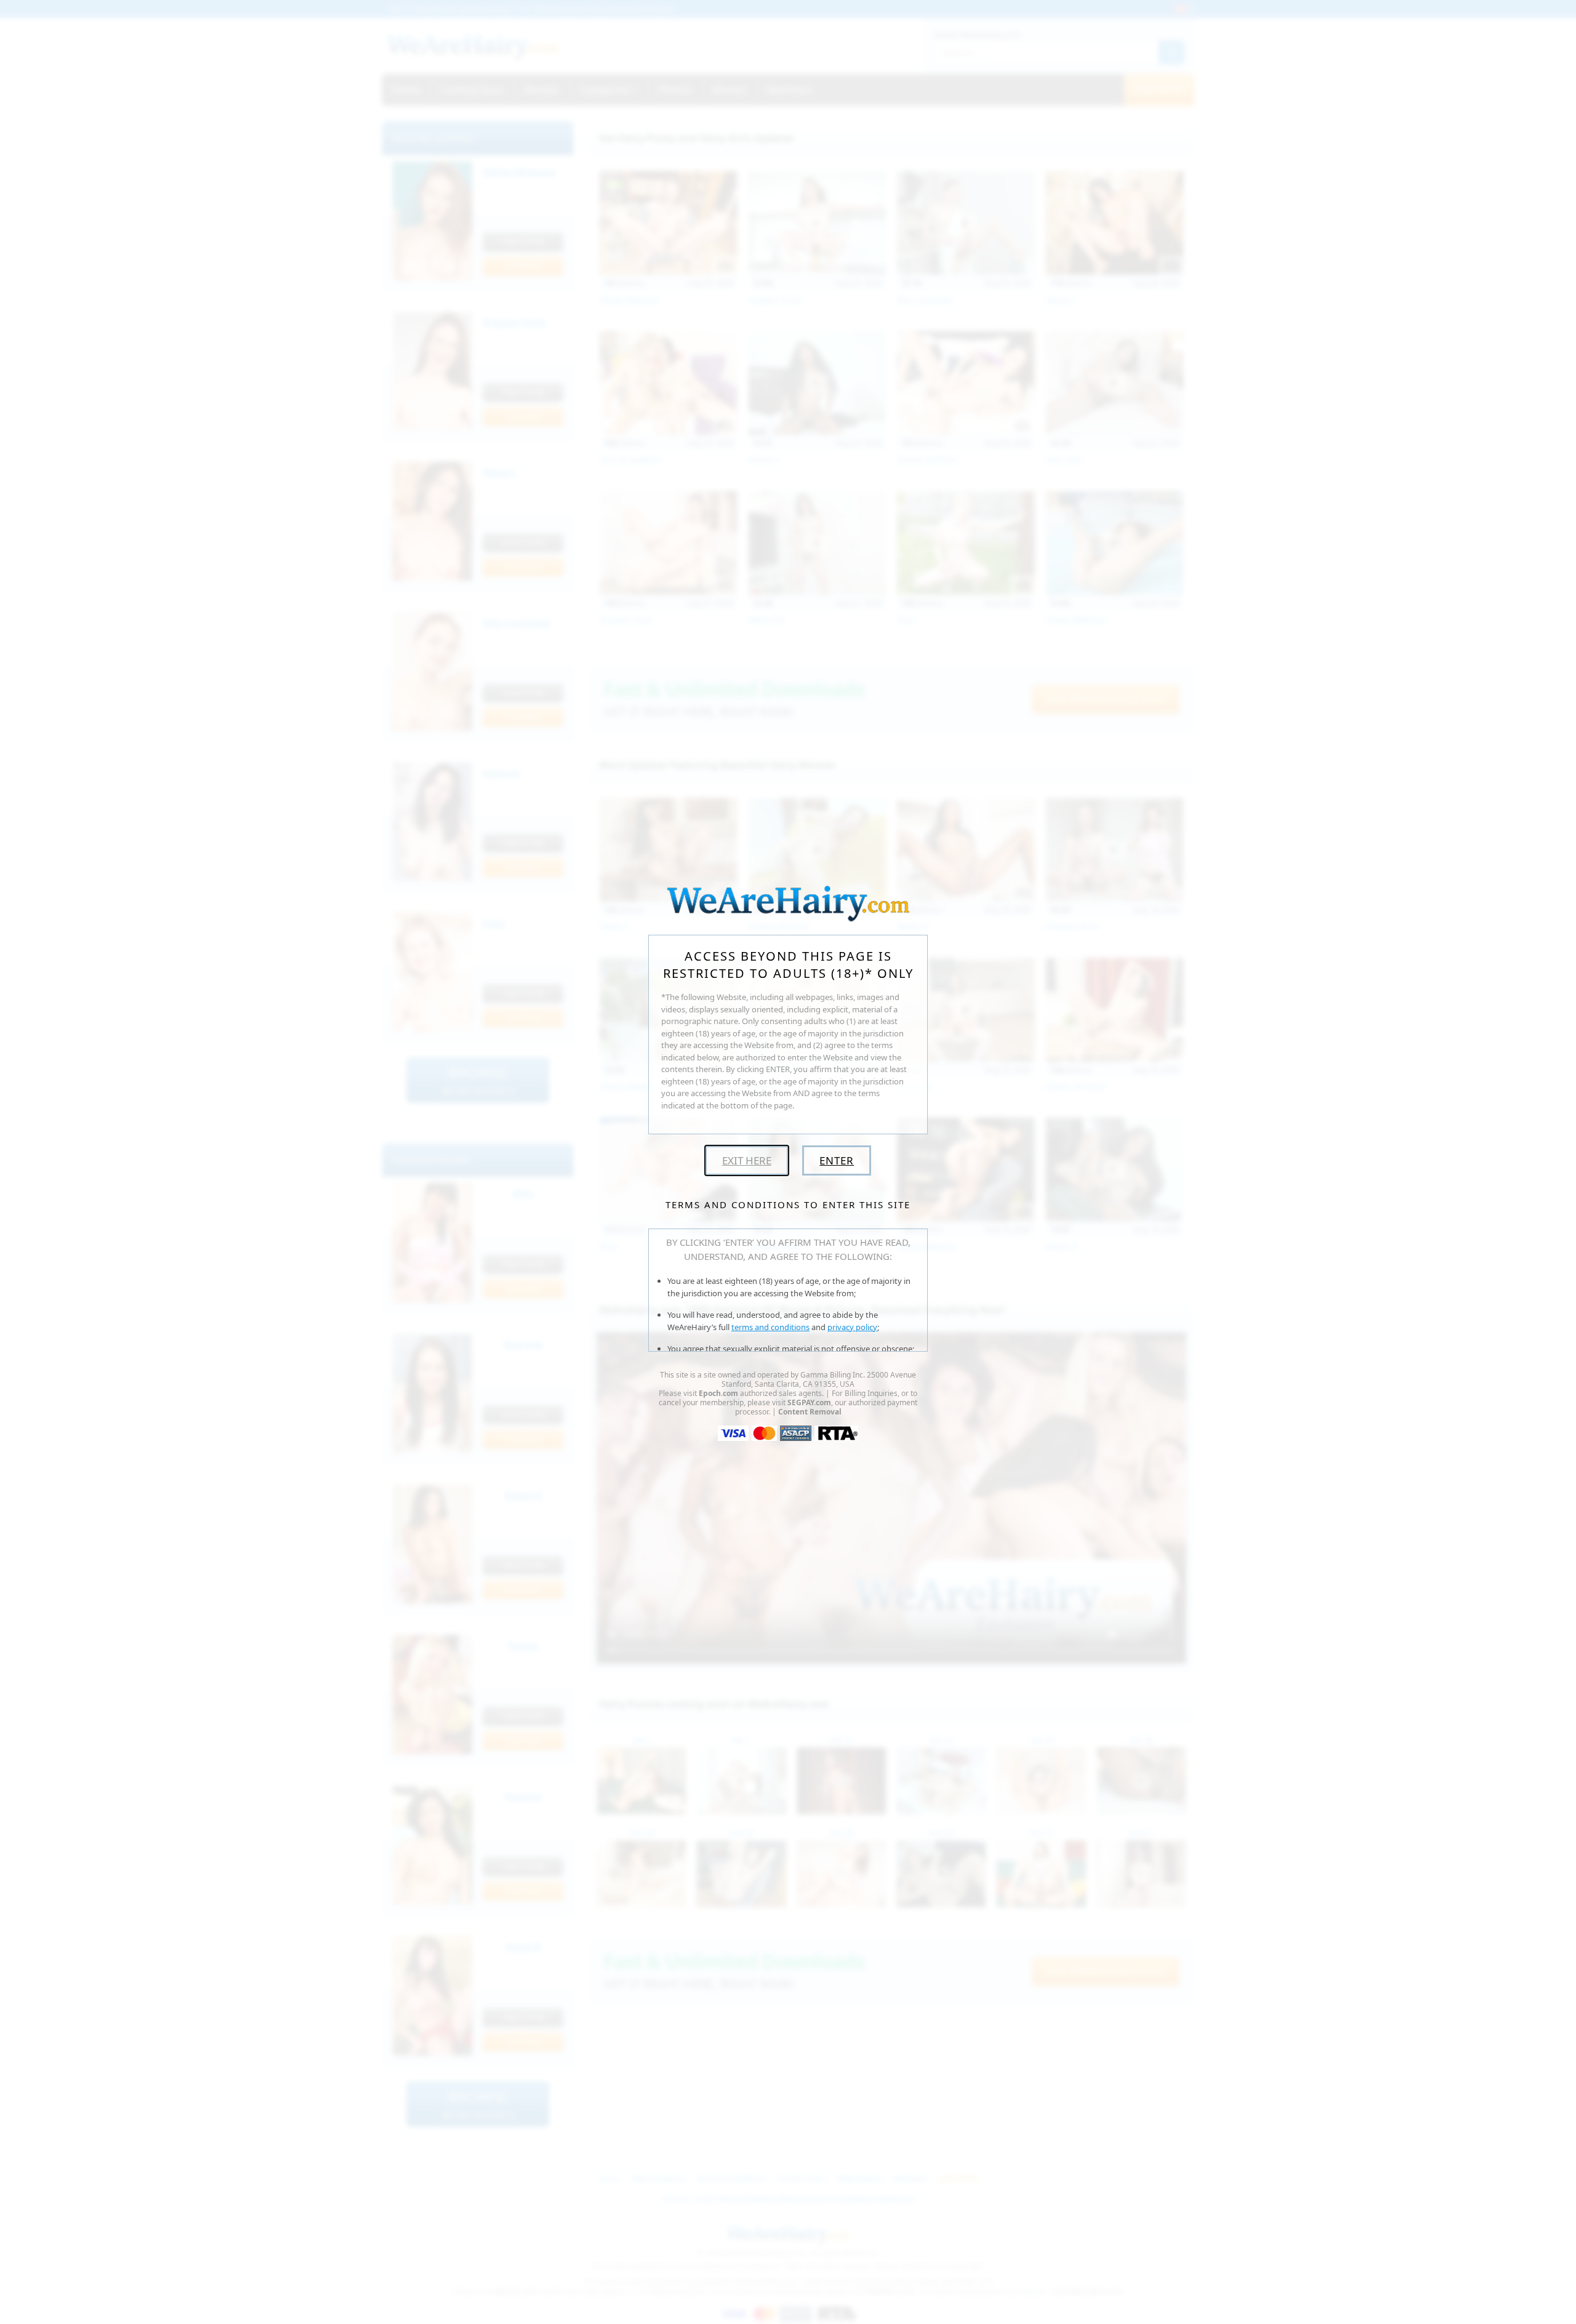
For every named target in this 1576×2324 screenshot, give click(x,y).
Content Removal (810, 1412)
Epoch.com (718, 1393)
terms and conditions (770, 1327)
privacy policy (852, 1327)
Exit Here (747, 1160)
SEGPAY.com (809, 1402)
